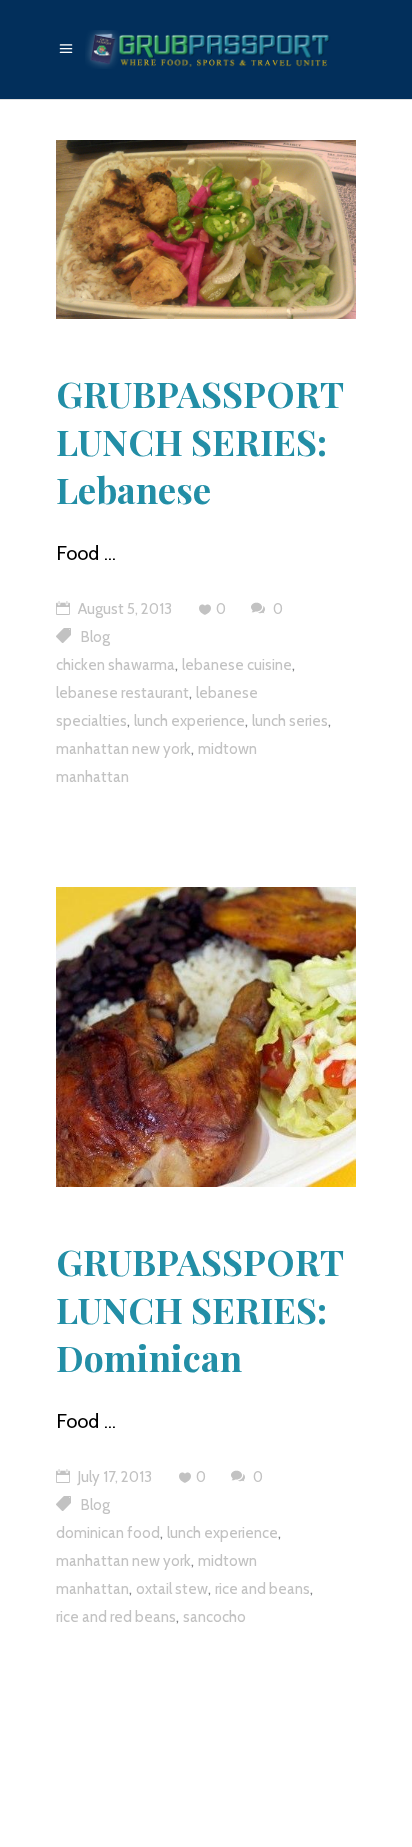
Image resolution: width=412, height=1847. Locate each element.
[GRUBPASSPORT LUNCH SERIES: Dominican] (206, 1037)
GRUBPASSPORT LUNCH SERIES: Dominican (199, 1309)
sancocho (214, 1617)
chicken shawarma (115, 665)
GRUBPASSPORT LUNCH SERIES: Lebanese (199, 441)
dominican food (108, 1533)
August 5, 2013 (123, 609)
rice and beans (262, 1589)
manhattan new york (123, 749)
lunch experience (189, 721)
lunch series (290, 721)
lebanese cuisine (237, 665)
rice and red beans (116, 1617)
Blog (95, 637)
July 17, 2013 (113, 1477)
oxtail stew (172, 1589)
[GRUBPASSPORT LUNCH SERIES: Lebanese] (206, 229)
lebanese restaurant (122, 693)
